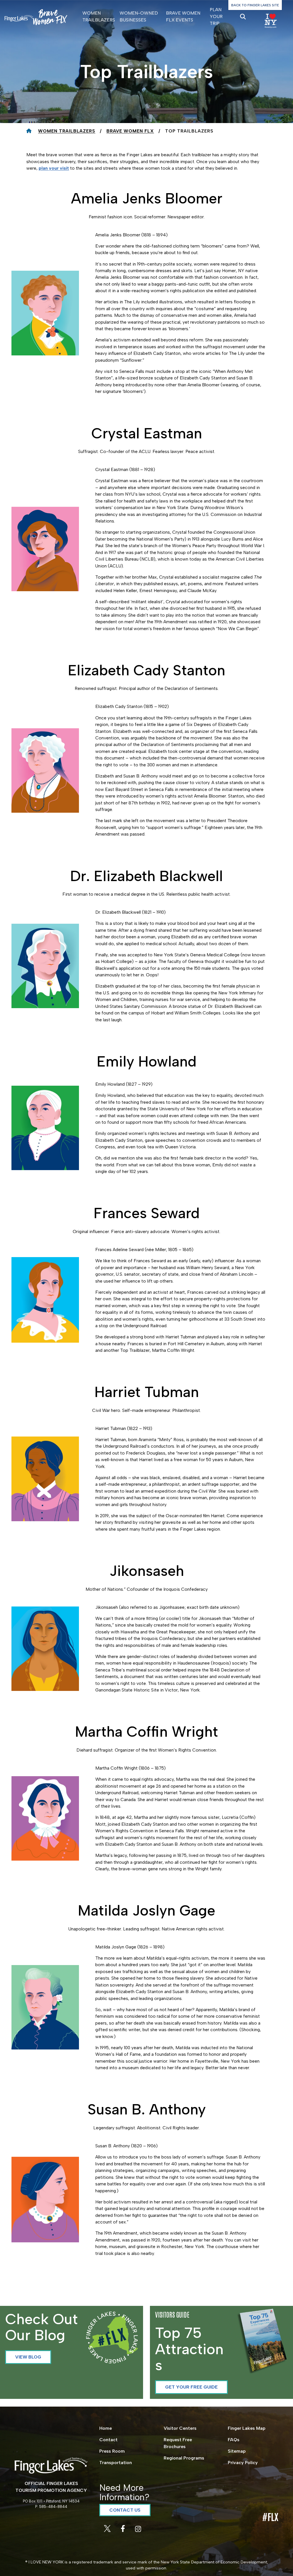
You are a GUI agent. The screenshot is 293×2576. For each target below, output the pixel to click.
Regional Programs (184, 2458)
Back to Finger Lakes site (255, 5)
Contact (108, 2440)
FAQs (234, 2440)
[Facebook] (123, 2530)
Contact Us (125, 2510)
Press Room (112, 2451)
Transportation (116, 2463)
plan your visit (54, 168)
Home (106, 2428)
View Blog (28, 2357)
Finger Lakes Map (247, 2428)
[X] (108, 2530)
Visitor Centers (180, 2428)
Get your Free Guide (191, 2387)
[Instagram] (138, 2530)
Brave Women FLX (130, 131)
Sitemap (237, 2451)
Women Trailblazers (67, 131)
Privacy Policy (243, 2463)
